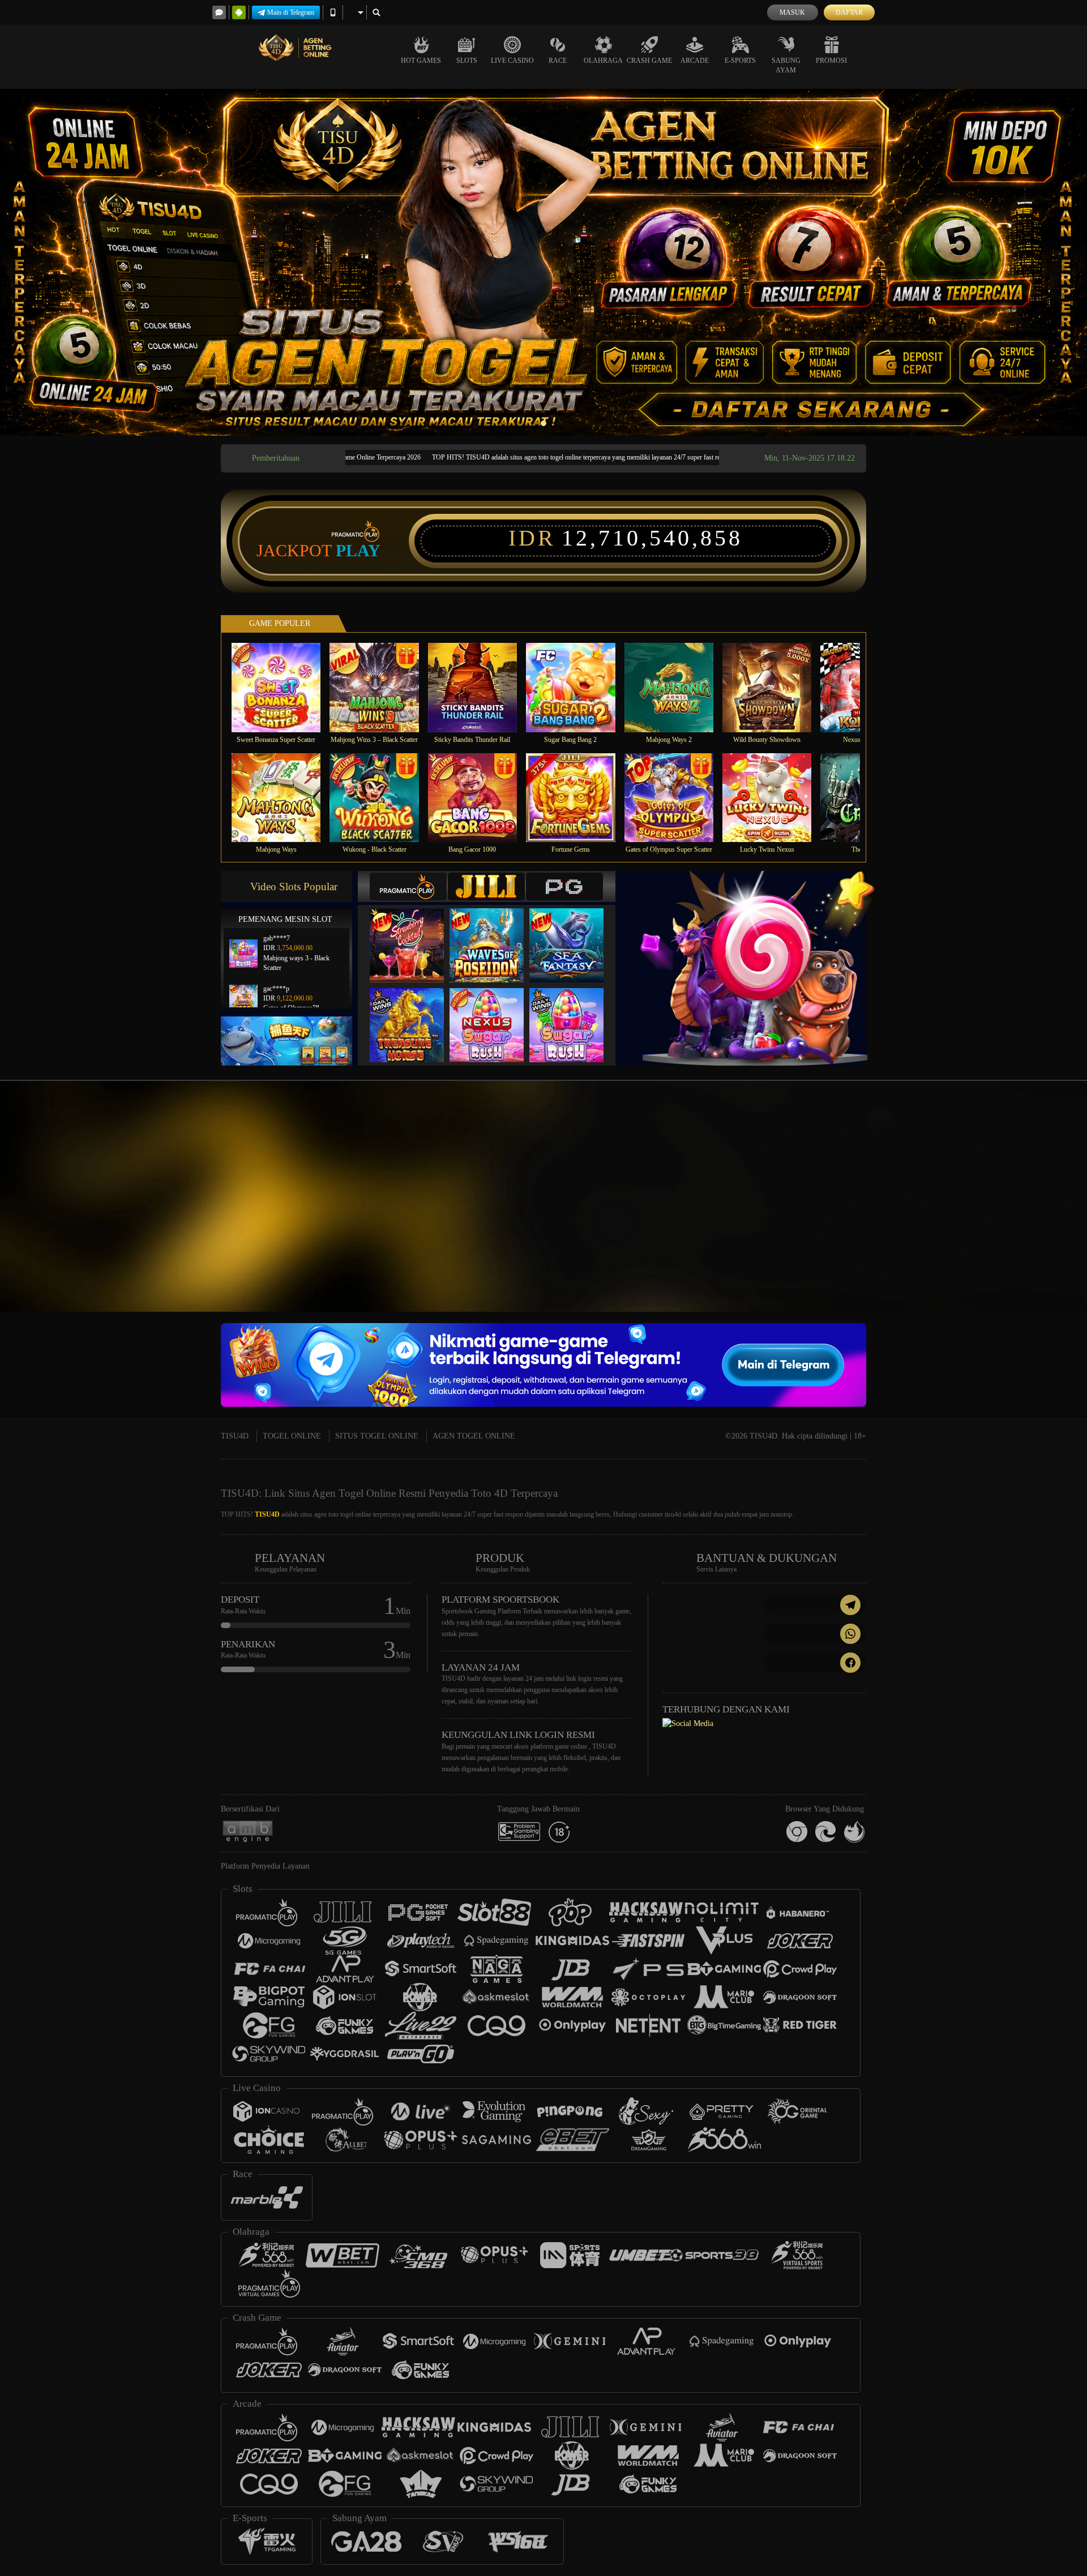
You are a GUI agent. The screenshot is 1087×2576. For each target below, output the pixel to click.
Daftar (849, 12)
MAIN (283, 687)
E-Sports (740, 61)
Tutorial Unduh (987, 1217)
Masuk (792, 12)
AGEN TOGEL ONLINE (474, 1436)
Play (358, 551)
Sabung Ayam (786, 65)
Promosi (831, 61)
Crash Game (649, 61)
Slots (467, 61)
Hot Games (421, 61)
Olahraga (603, 61)
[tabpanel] (543, 262)
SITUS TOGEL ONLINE (377, 1436)
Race (558, 61)
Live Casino (512, 61)
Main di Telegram (291, 12)
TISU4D (235, 1436)
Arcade (695, 61)
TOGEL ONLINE (292, 1436)
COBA (414, 934)
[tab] (408, 886)
